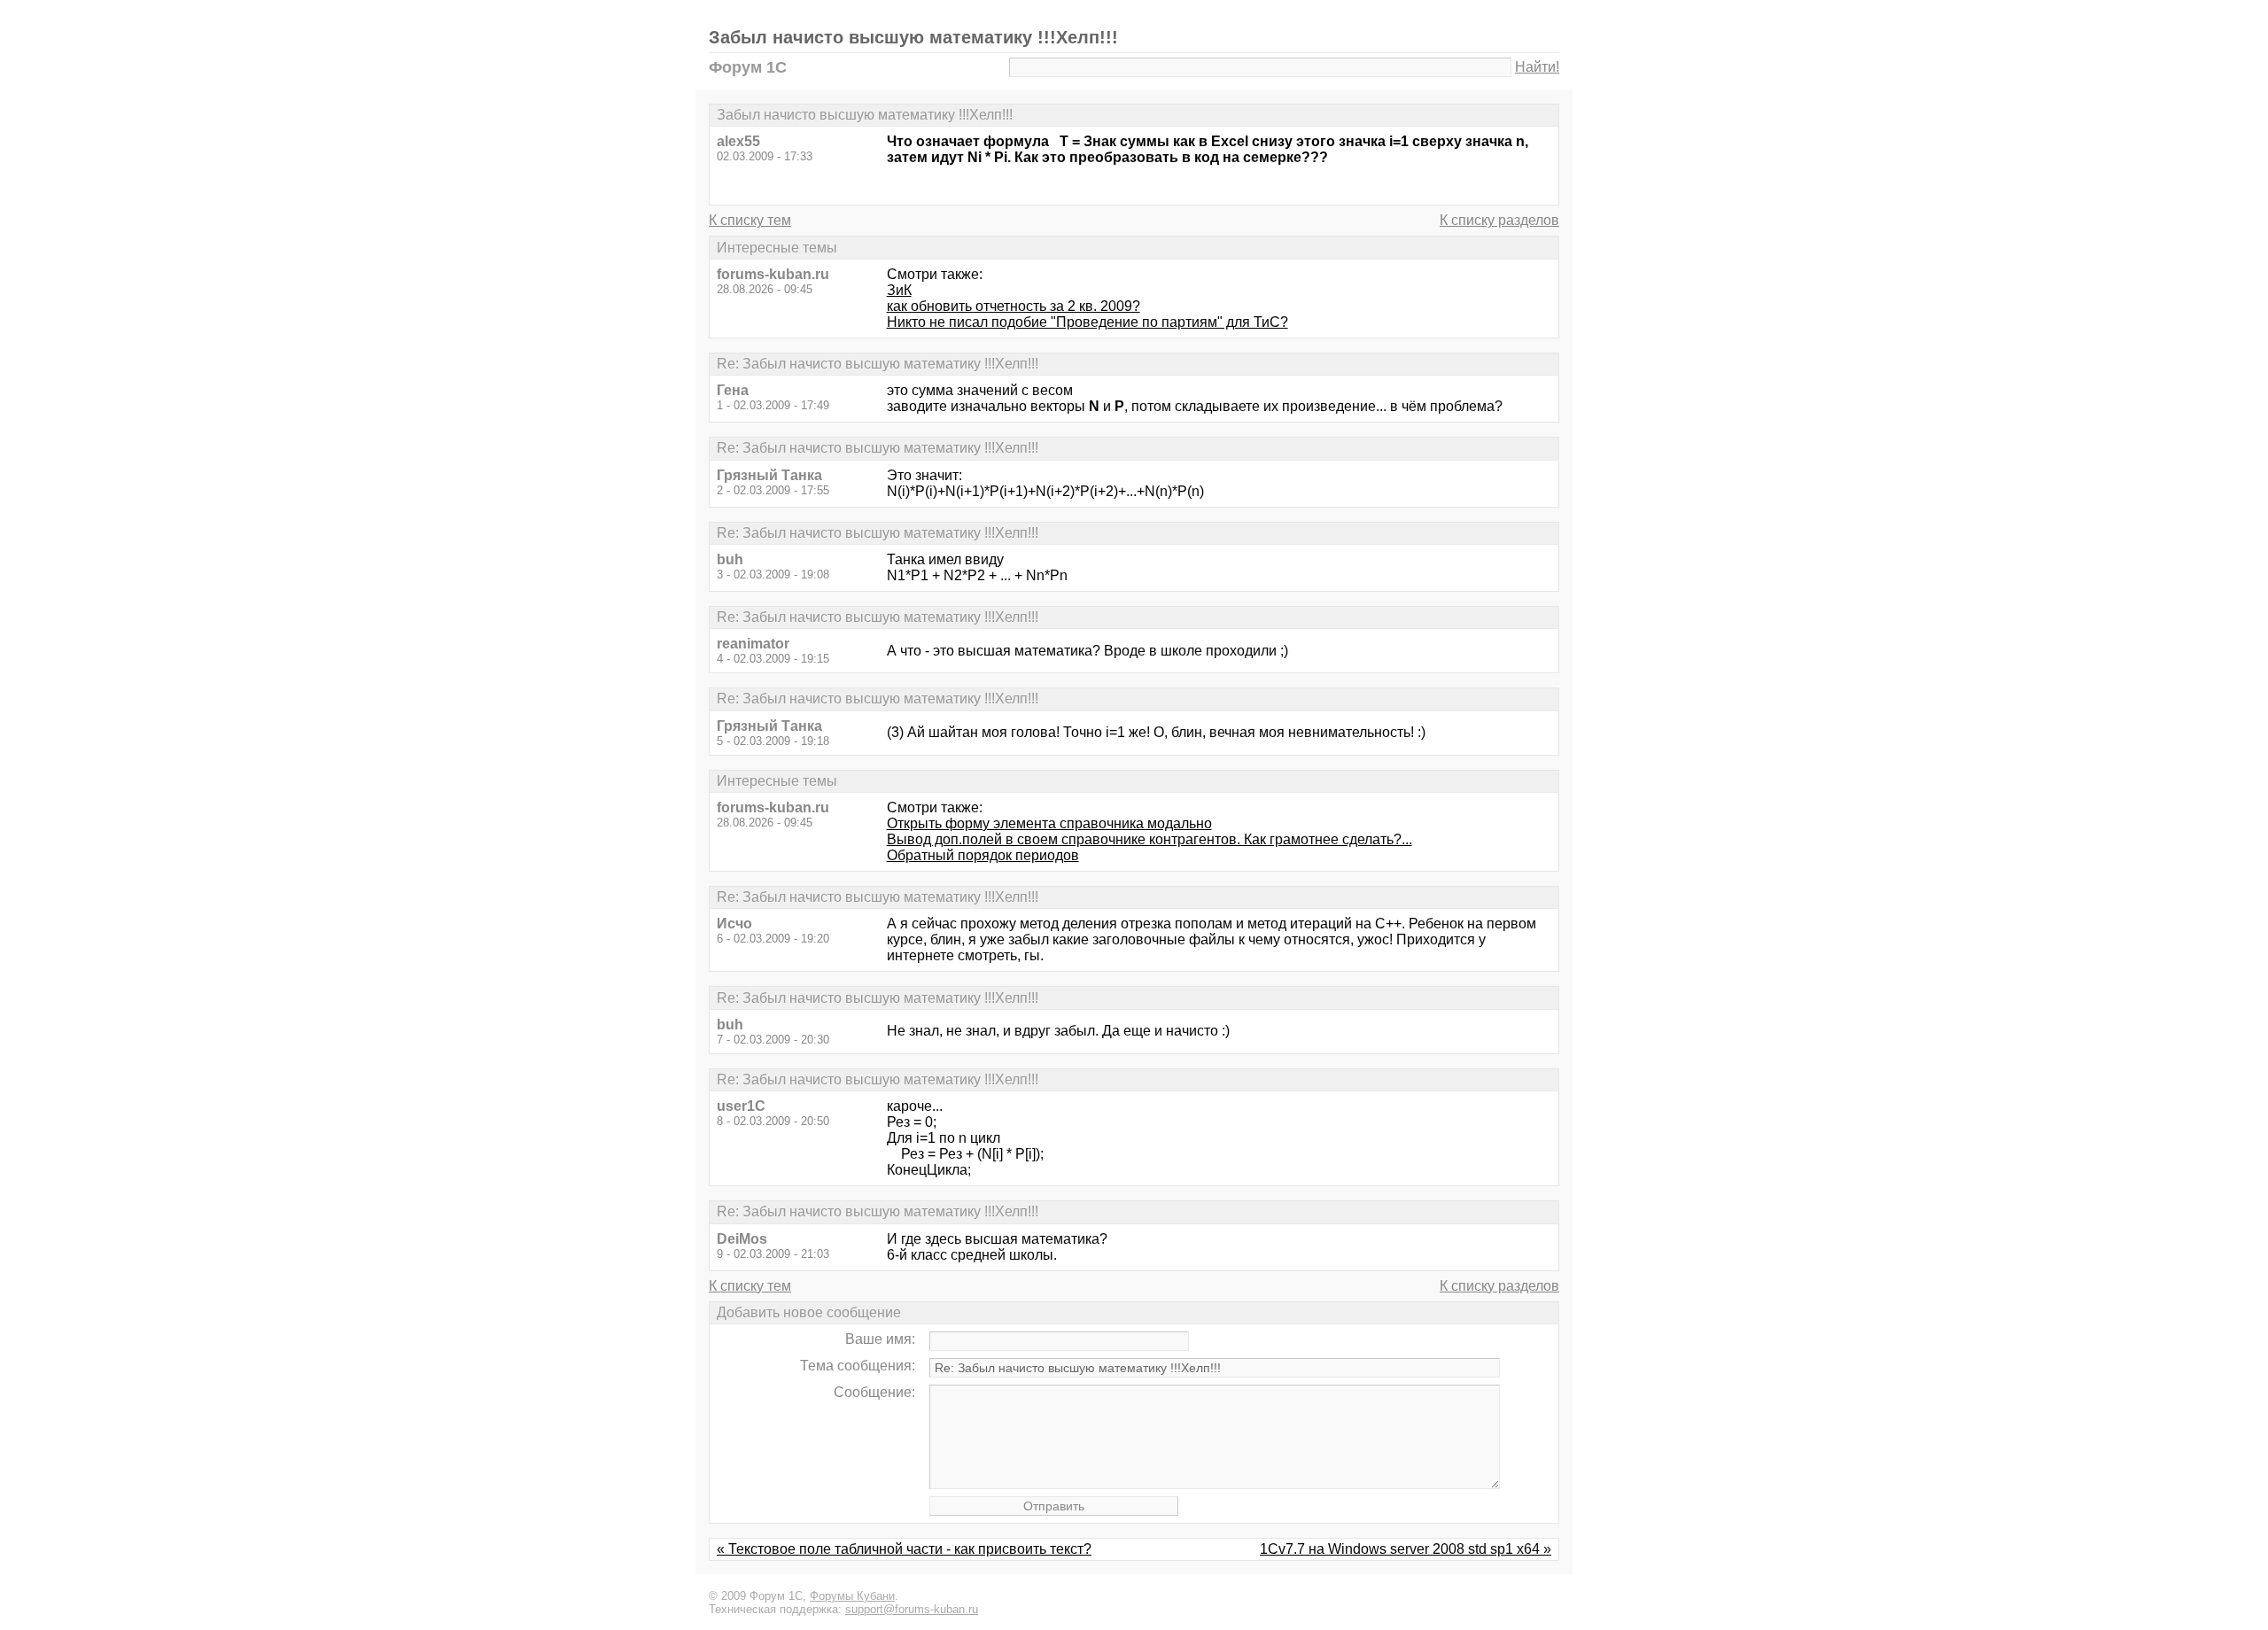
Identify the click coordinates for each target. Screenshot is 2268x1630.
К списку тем (750, 220)
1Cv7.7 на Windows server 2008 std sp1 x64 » (1406, 1549)
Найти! (1537, 67)
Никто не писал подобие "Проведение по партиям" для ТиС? (1087, 322)
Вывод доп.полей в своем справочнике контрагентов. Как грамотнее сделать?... (1150, 839)
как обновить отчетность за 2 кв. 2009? (1014, 306)
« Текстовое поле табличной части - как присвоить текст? (904, 1549)
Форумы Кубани (852, 1596)
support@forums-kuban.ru (912, 1609)
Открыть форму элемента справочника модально (1049, 823)
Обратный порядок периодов (983, 855)
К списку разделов (1499, 220)
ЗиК (899, 290)
